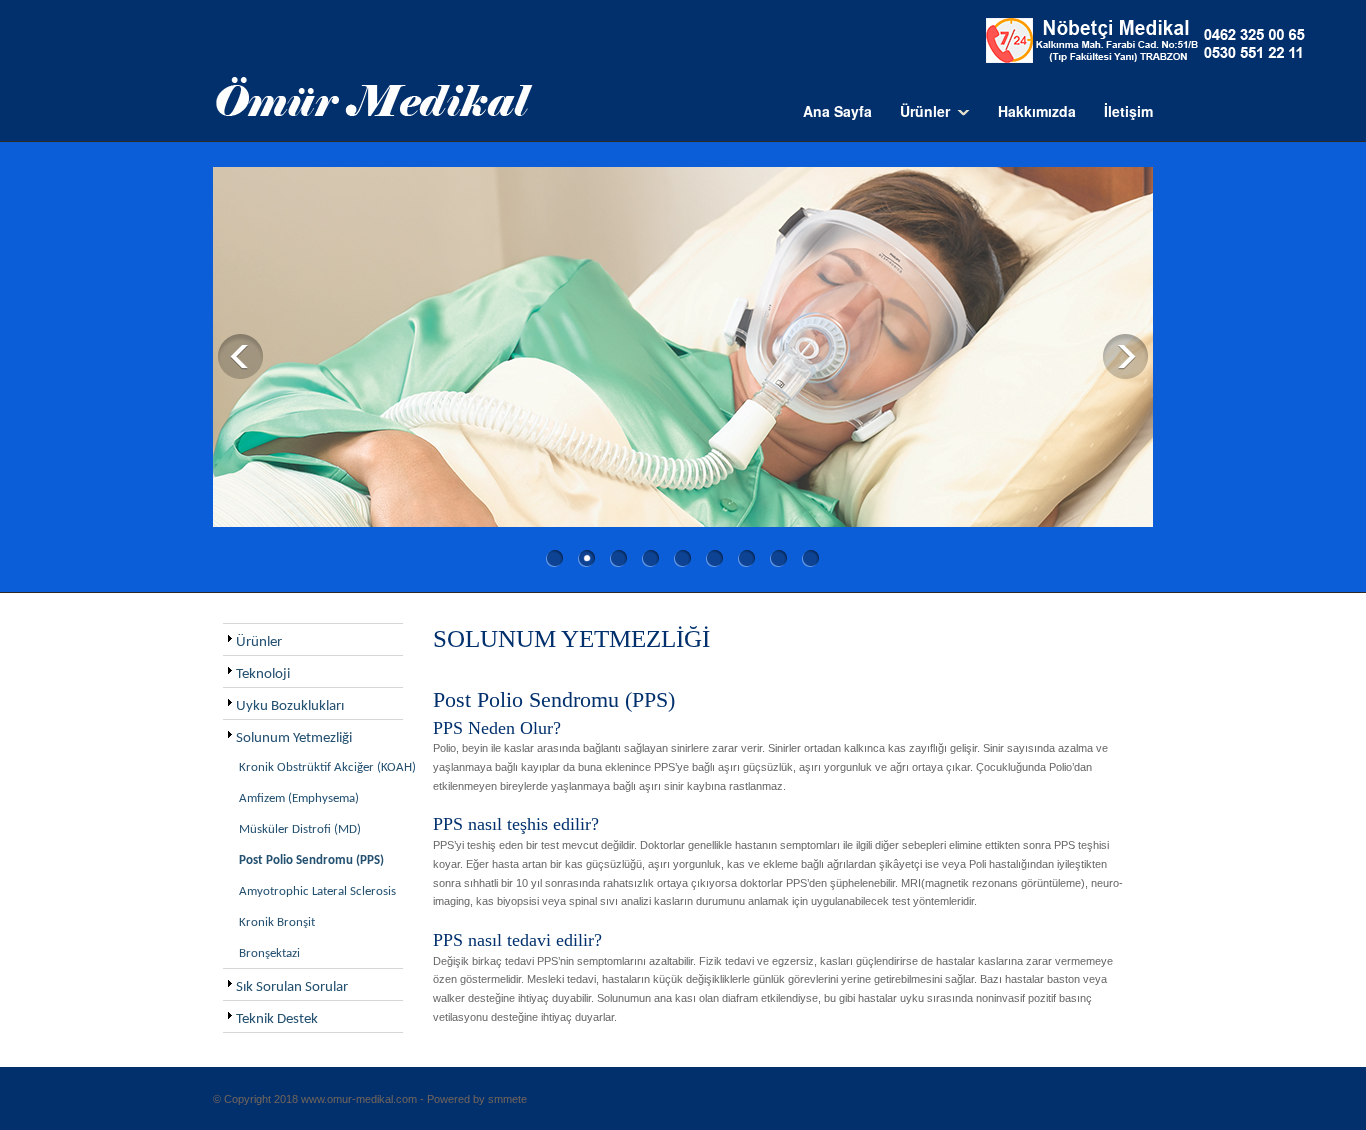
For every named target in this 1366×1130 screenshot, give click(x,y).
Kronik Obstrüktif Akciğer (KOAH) (327, 767)
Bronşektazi (269, 953)
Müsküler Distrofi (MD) (300, 829)
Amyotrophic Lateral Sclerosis (317, 891)
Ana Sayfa (837, 111)
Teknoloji (263, 674)
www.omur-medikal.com (359, 1099)
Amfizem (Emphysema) (299, 798)
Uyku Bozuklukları (290, 706)
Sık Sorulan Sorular (292, 987)
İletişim (1128, 111)
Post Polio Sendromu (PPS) (311, 860)
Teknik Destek (277, 1019)
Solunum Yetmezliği (294, 738)
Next (1125, 356)
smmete (507, 1099)
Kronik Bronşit (277, 922)
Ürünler (259, 642)
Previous (240, 356)
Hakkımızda (1037, 111)
